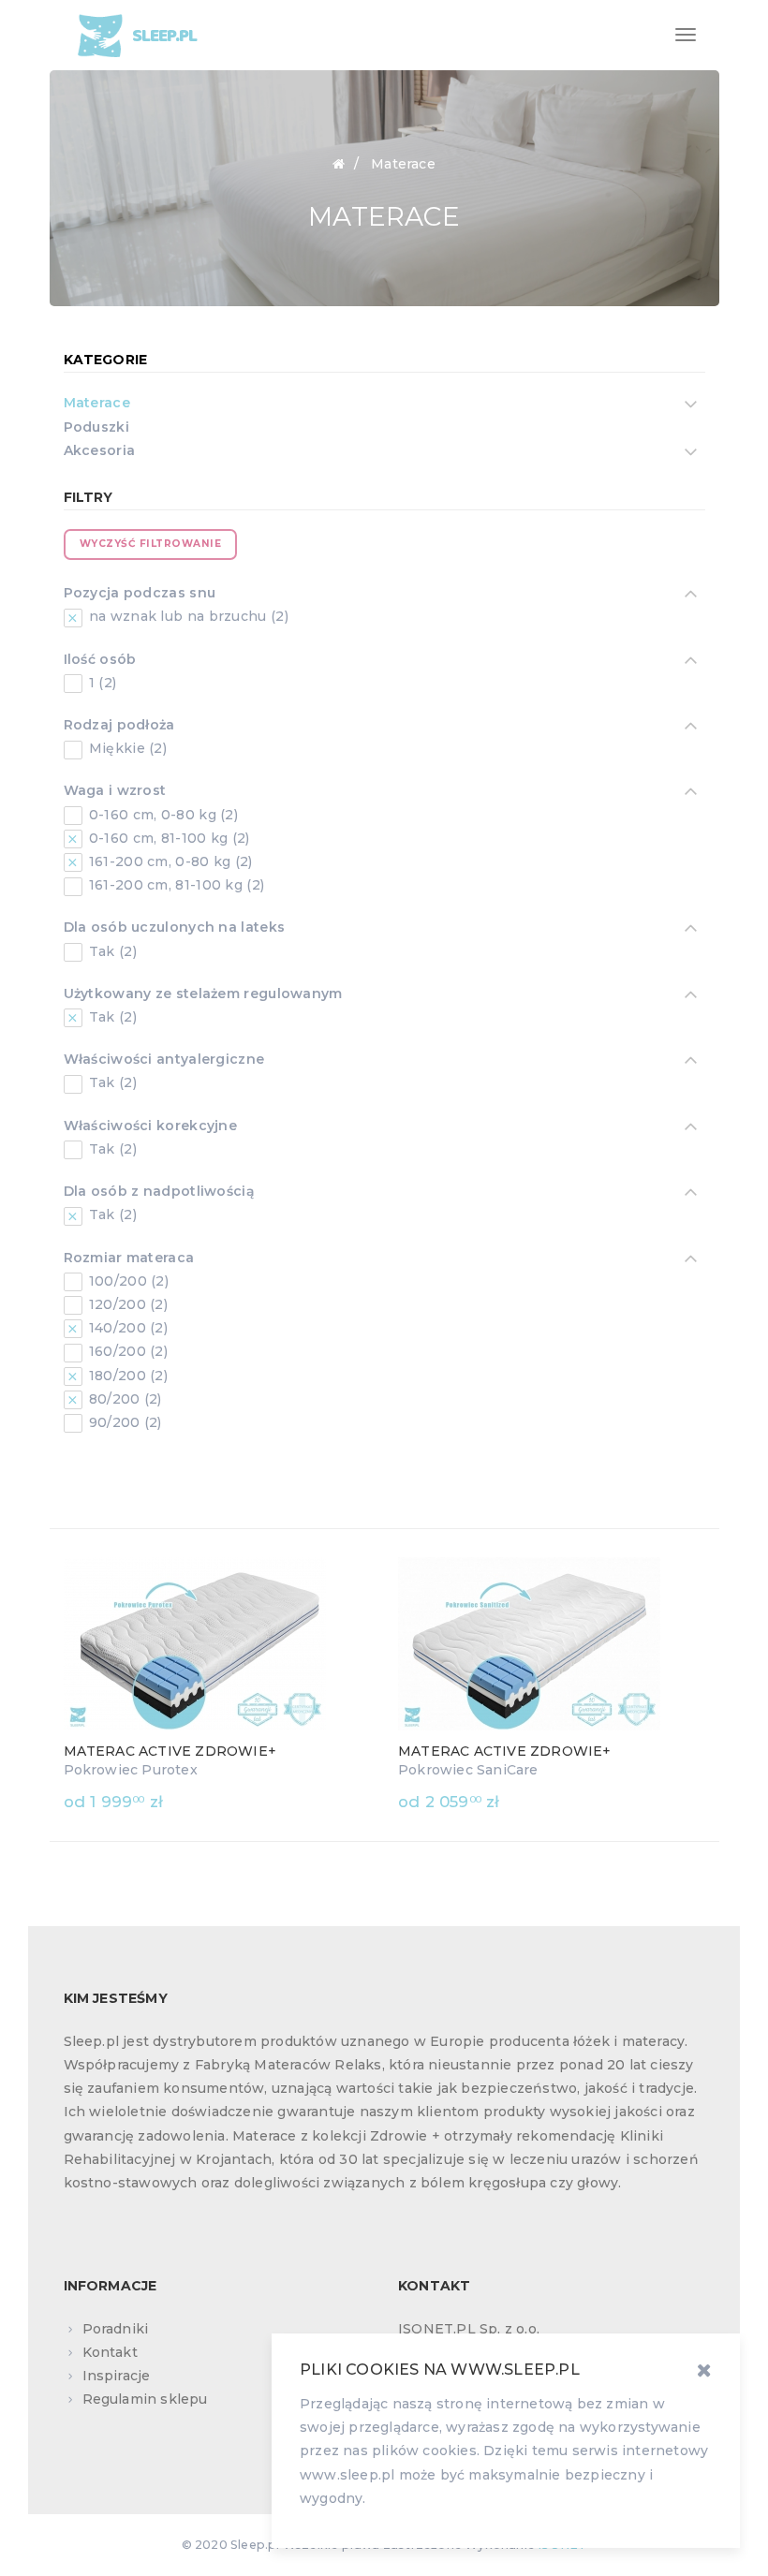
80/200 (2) (124, 1399)
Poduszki (96, 427)
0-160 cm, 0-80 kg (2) (162, 815)
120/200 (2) (127, 1304)
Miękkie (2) (126, 748)
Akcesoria (100, 450)
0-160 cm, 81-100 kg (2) (168, 838)
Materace (97, 403)
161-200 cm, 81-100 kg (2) (175, 885)
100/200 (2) (127, 1281)
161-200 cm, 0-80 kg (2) (169, 861)
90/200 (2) (124, 1422)
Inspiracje (117, 2376)
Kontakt (110, 2352)
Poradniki (116, 2329)
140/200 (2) (127, 1328)
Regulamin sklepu (145, 2399)
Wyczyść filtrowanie (151, 544)
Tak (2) (111, 951)
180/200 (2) (127, 1376)
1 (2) (101, 683)
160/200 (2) (127, 1351)
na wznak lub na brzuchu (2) (187, 616)
